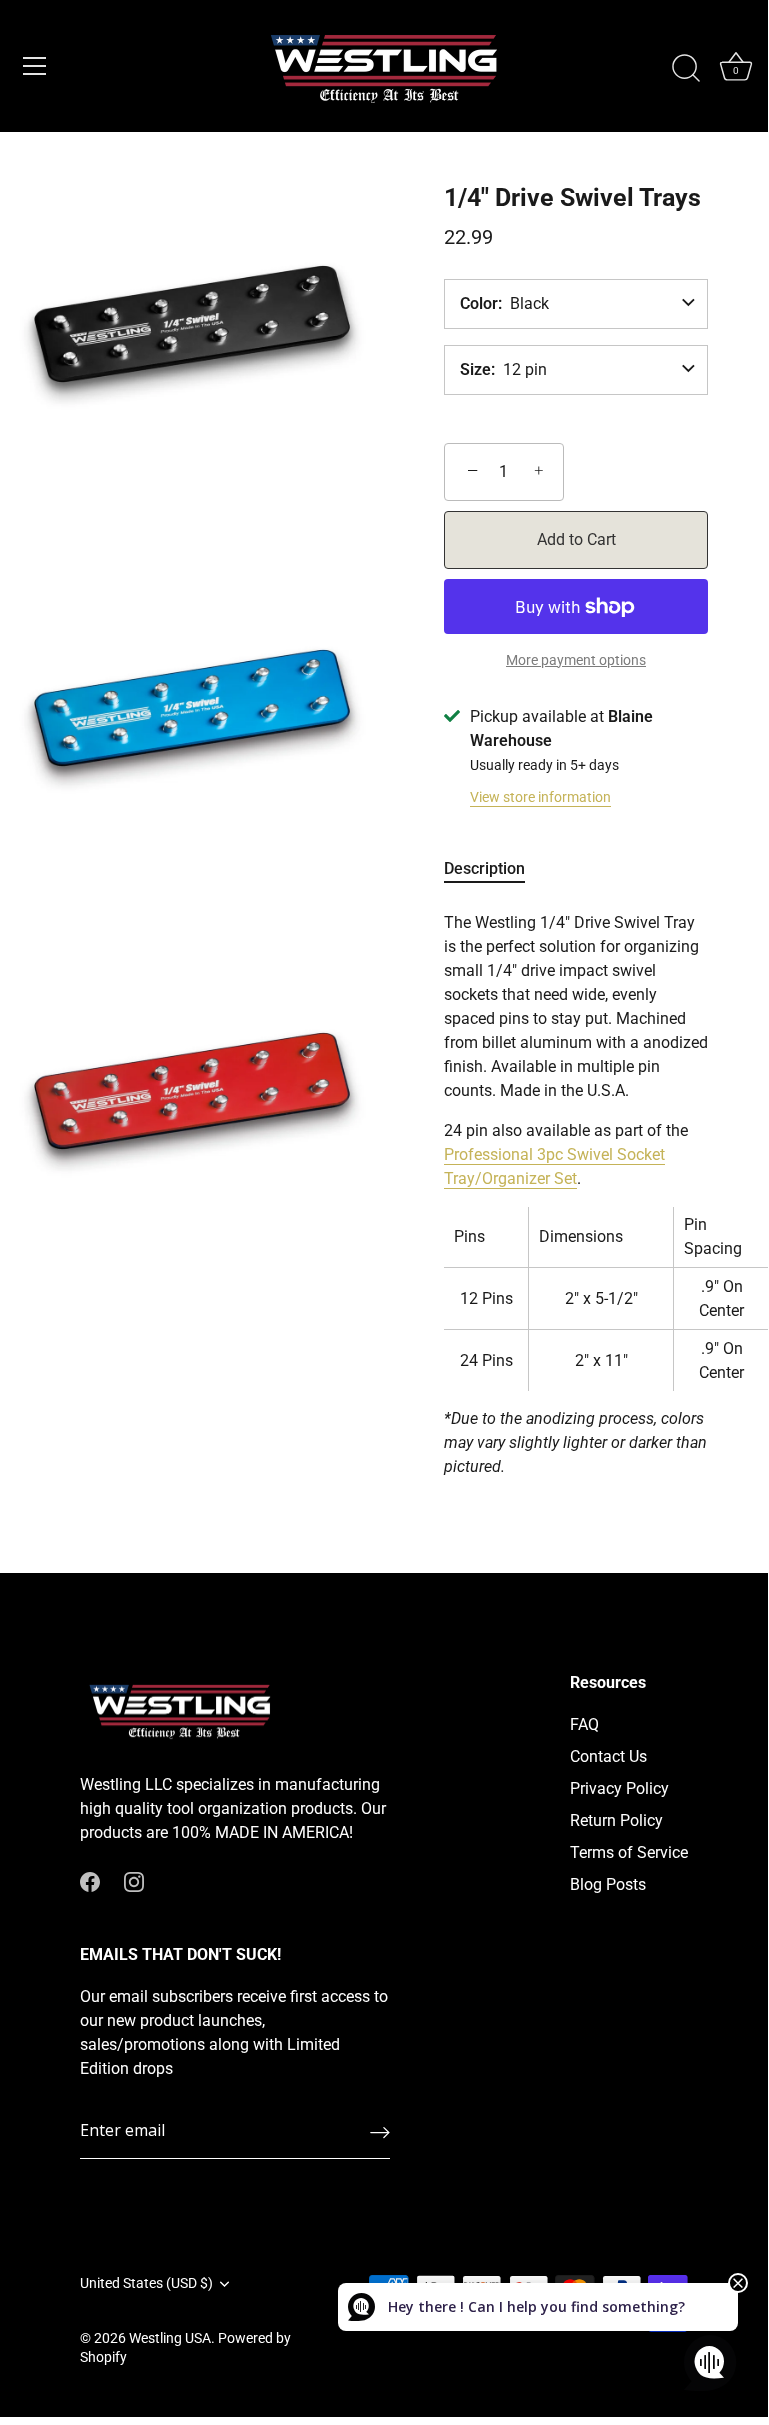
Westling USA (170, 2338)
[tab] (494, 869)
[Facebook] (90, 1880)
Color (479, 304)
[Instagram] (134, 1880)
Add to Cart (576, 539)
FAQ (584, 1724)
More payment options (576, 660)
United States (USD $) (146, 2283)
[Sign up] (380, 2132)
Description (484, 868)
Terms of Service (629, 1852)
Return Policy (616, 1820)
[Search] (686, 69)
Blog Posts (608, 1884)
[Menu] (35, 66)
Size (475, 370)
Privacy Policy (619, 1788)
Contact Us (608, 1756)
